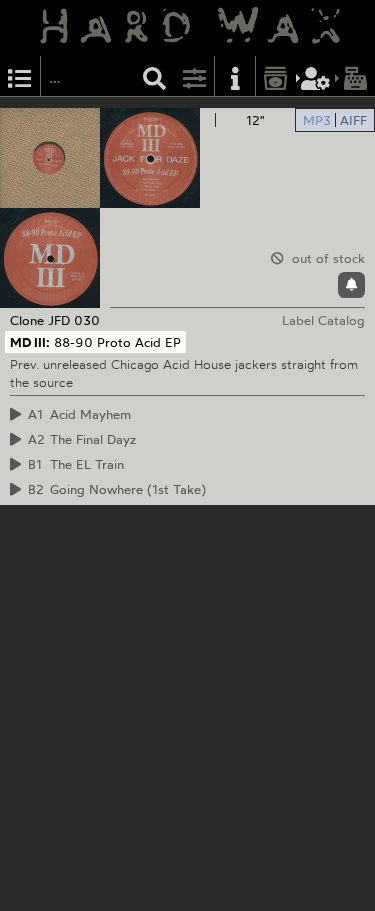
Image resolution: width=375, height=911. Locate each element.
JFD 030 (74, 320)
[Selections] (20, 76)
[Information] (235, 76)
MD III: (30, 342)
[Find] (155, 76)
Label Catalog (323, 320)
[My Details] (316, 76)
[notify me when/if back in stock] (351, 285)
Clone (27, 320)
